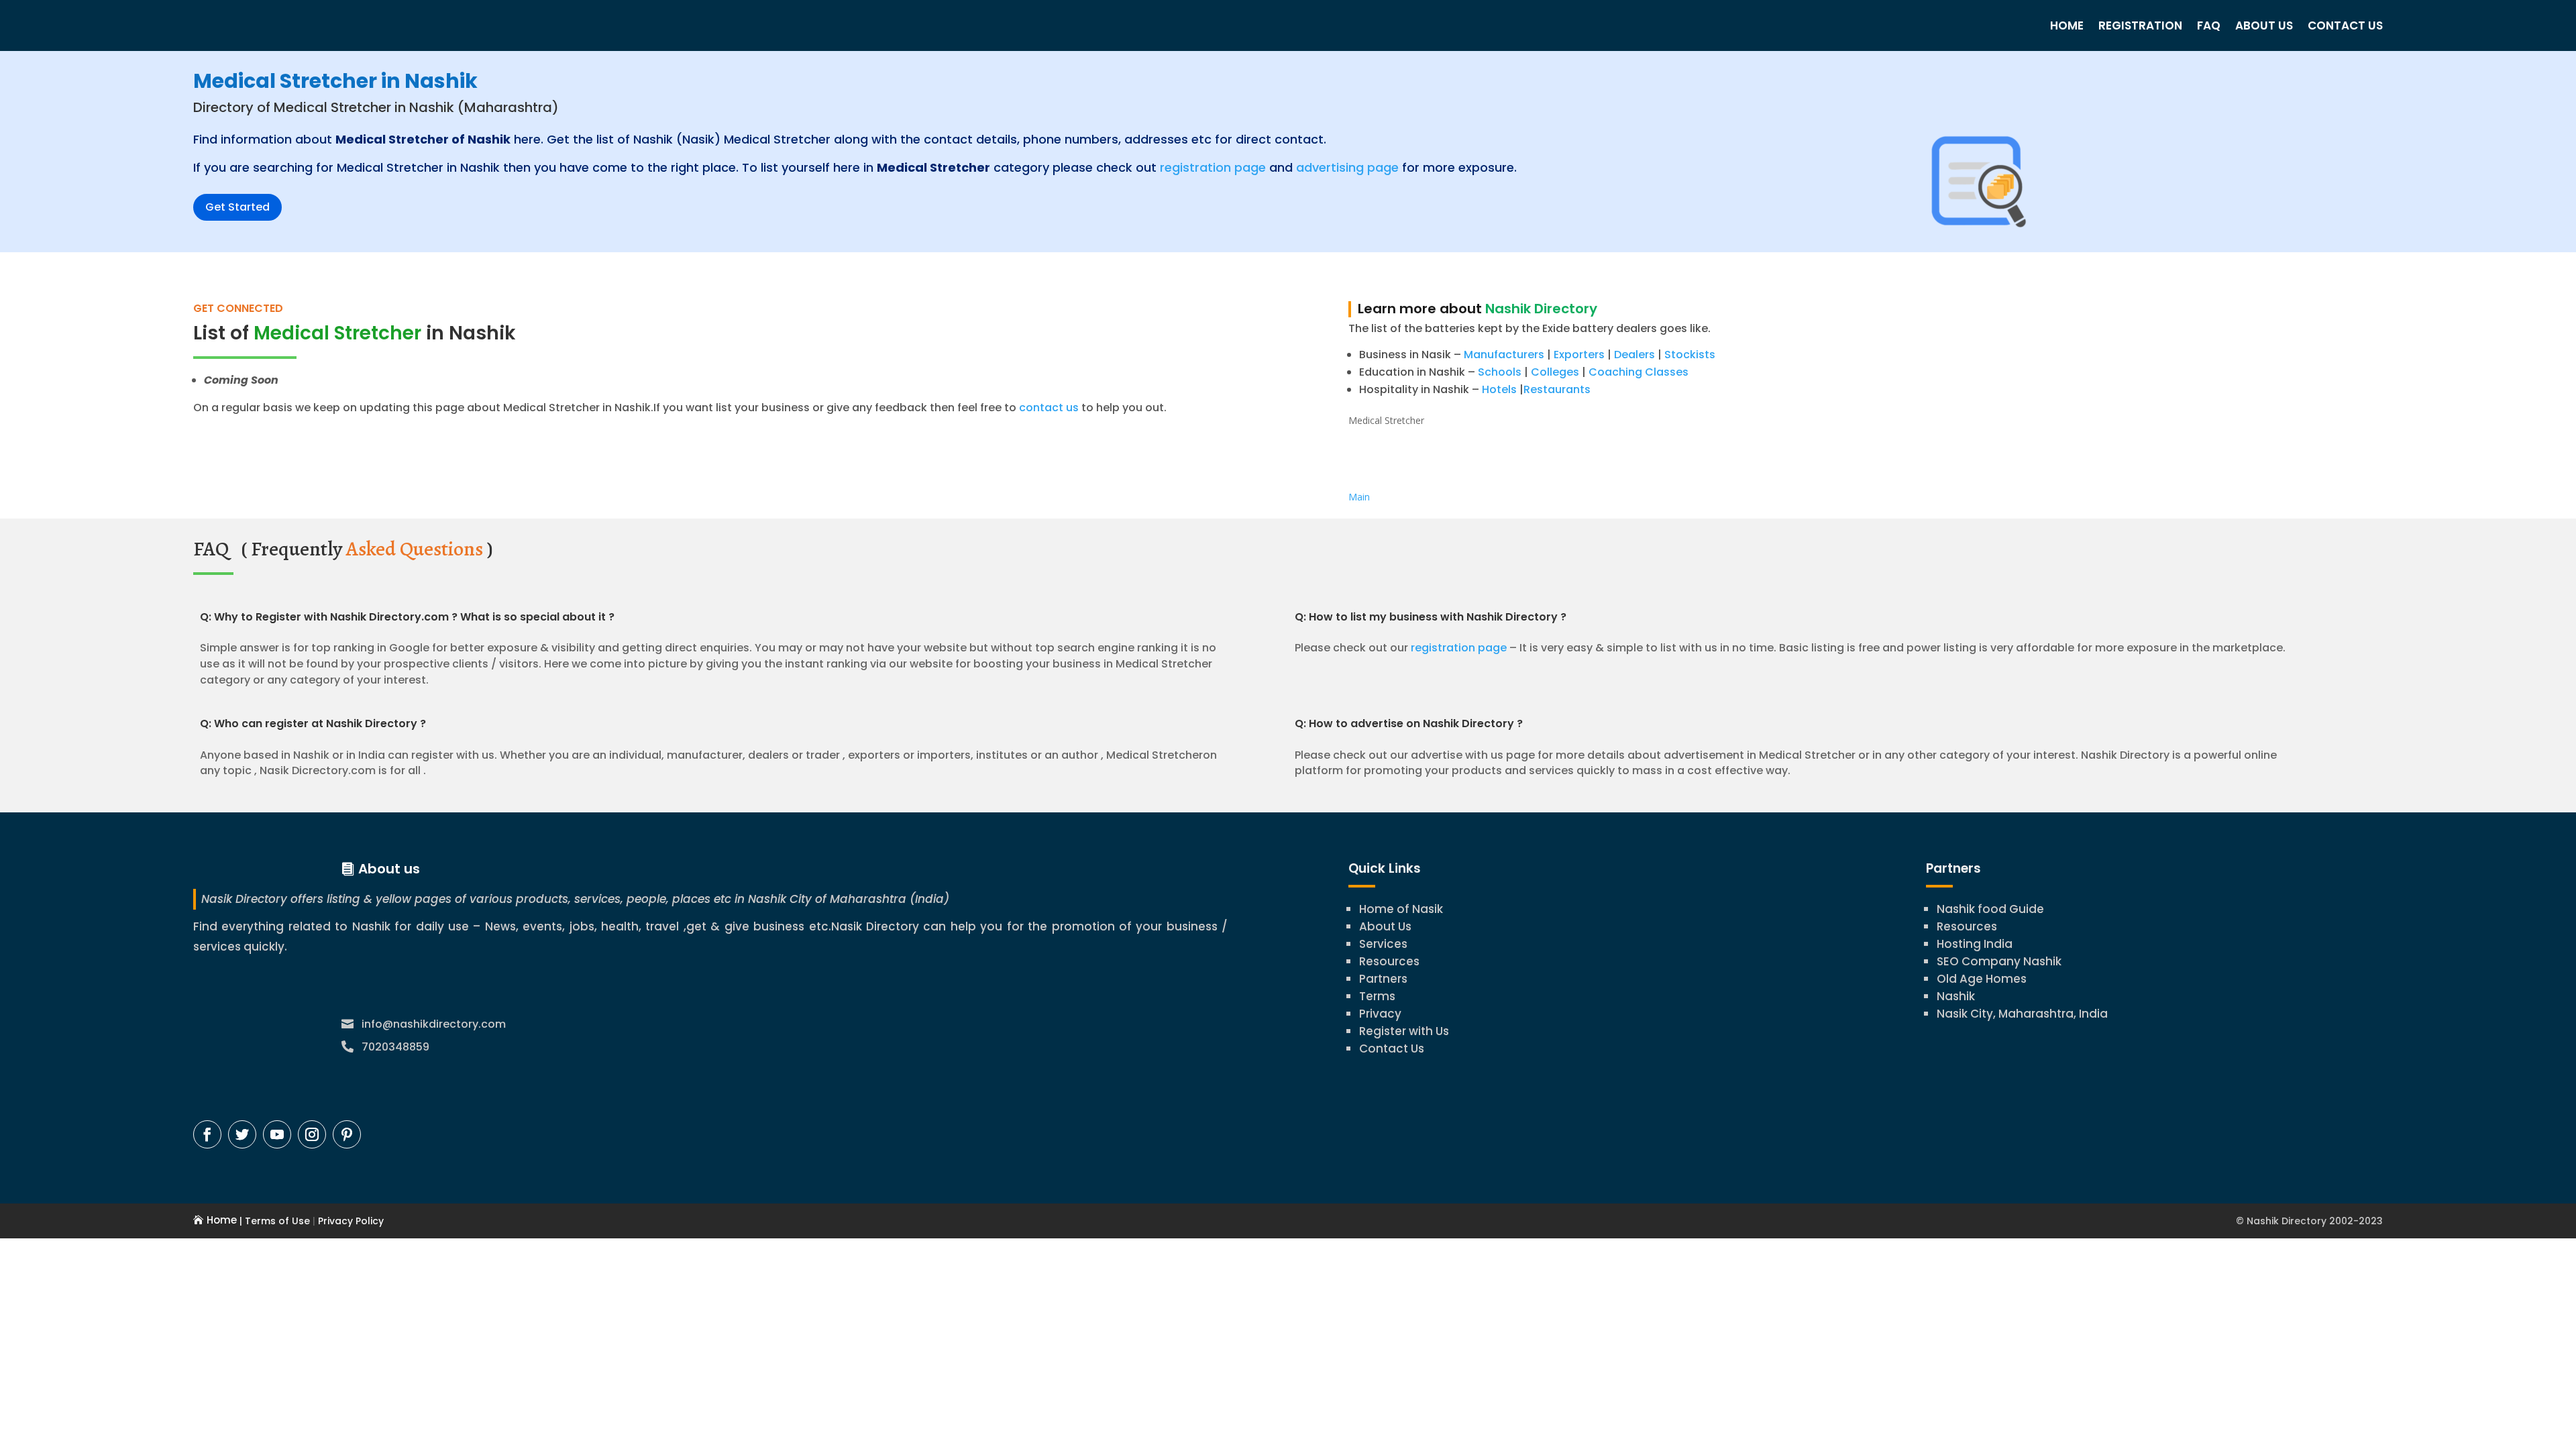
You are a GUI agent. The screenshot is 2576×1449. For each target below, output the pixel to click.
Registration (2140, 25)
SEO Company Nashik (1999, 961)
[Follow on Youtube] (277, 1134)
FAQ (2209, 25)
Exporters (1579, 355)
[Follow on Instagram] (312, 1134)
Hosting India (1975, 944)
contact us (1048, 408)
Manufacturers (1504, 355)
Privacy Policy (350, 1221)
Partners (1383, 979)
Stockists (1690, 355)
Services (1383, 944)
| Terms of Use (273, 1221)
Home (2067, 25)
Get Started (237, 207)
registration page (1213, 167)
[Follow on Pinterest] (347, 1134)
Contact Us (2345, 25)
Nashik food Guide (1990, 909)
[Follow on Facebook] (207, 1134)
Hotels (1499, 389)
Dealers (1634, 355)
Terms (1377, 996)
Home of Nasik (1401, 909)
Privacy (1380, 1014)
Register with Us (1404, 1031)
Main (1359, 497)
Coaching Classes (1639, 372)
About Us (2264, 25)
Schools (1500, 372)
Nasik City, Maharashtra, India (2022, 1014)
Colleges (1555, 372)
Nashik (1956, 996)
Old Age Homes (1982, 979)
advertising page (1347, 167)
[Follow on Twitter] (242, 1134)
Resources (1389, 961)
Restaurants (1557, 389)
